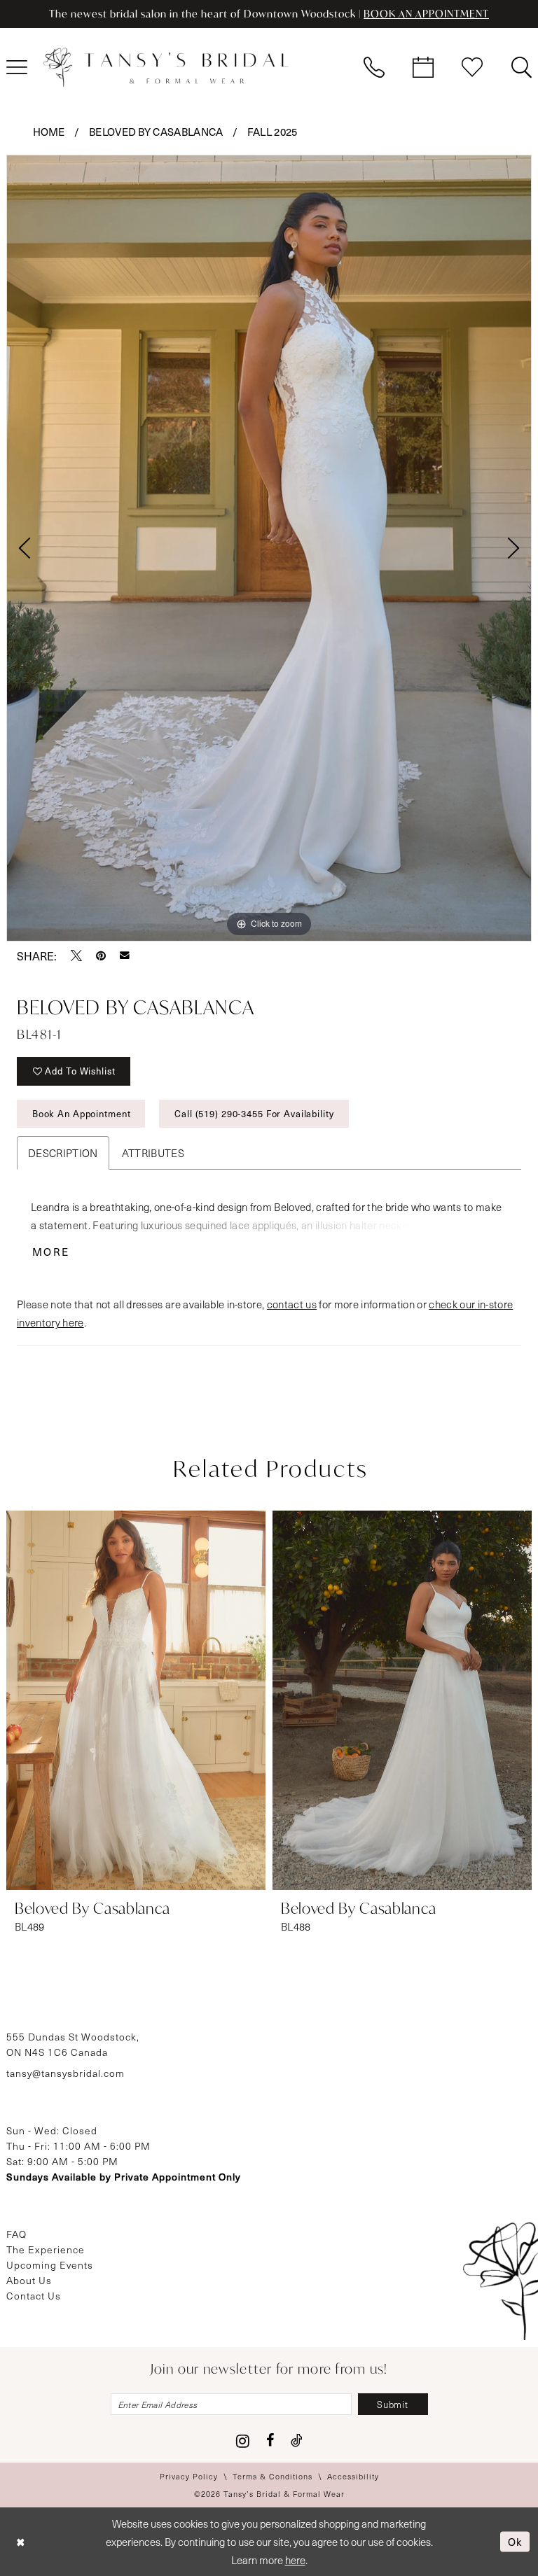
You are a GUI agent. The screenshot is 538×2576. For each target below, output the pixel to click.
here (295, 2560)
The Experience (46, 2249)
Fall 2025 (273, 132)
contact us (292, 1304)
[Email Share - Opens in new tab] (125, 955)
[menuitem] (374, 67)
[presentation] (136, 1700)
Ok (515, 2541)
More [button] (51, 1252)
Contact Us (34, 2296)
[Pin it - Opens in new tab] (101, 955)
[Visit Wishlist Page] (472, 67)
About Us (29, 2280)
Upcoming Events (50, 2265)
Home (49, 132)
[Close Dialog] (21, 2541)
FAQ (16, 2234)
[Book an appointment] (423, 67)
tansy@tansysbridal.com (65, 2073)
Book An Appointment (82, 1113)
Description (63, 1153)
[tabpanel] (269, 548)
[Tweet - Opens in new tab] (76, 955)
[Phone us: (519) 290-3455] (374, 67)
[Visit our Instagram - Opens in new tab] (243, 2441)
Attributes (153, 1153)
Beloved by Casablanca (156, 132)
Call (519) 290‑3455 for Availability (254, 1113)
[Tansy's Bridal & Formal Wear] (166, 67)
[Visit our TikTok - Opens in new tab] (297, 2440)
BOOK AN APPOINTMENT (426, 14)
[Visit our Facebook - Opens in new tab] (270, 2440)
